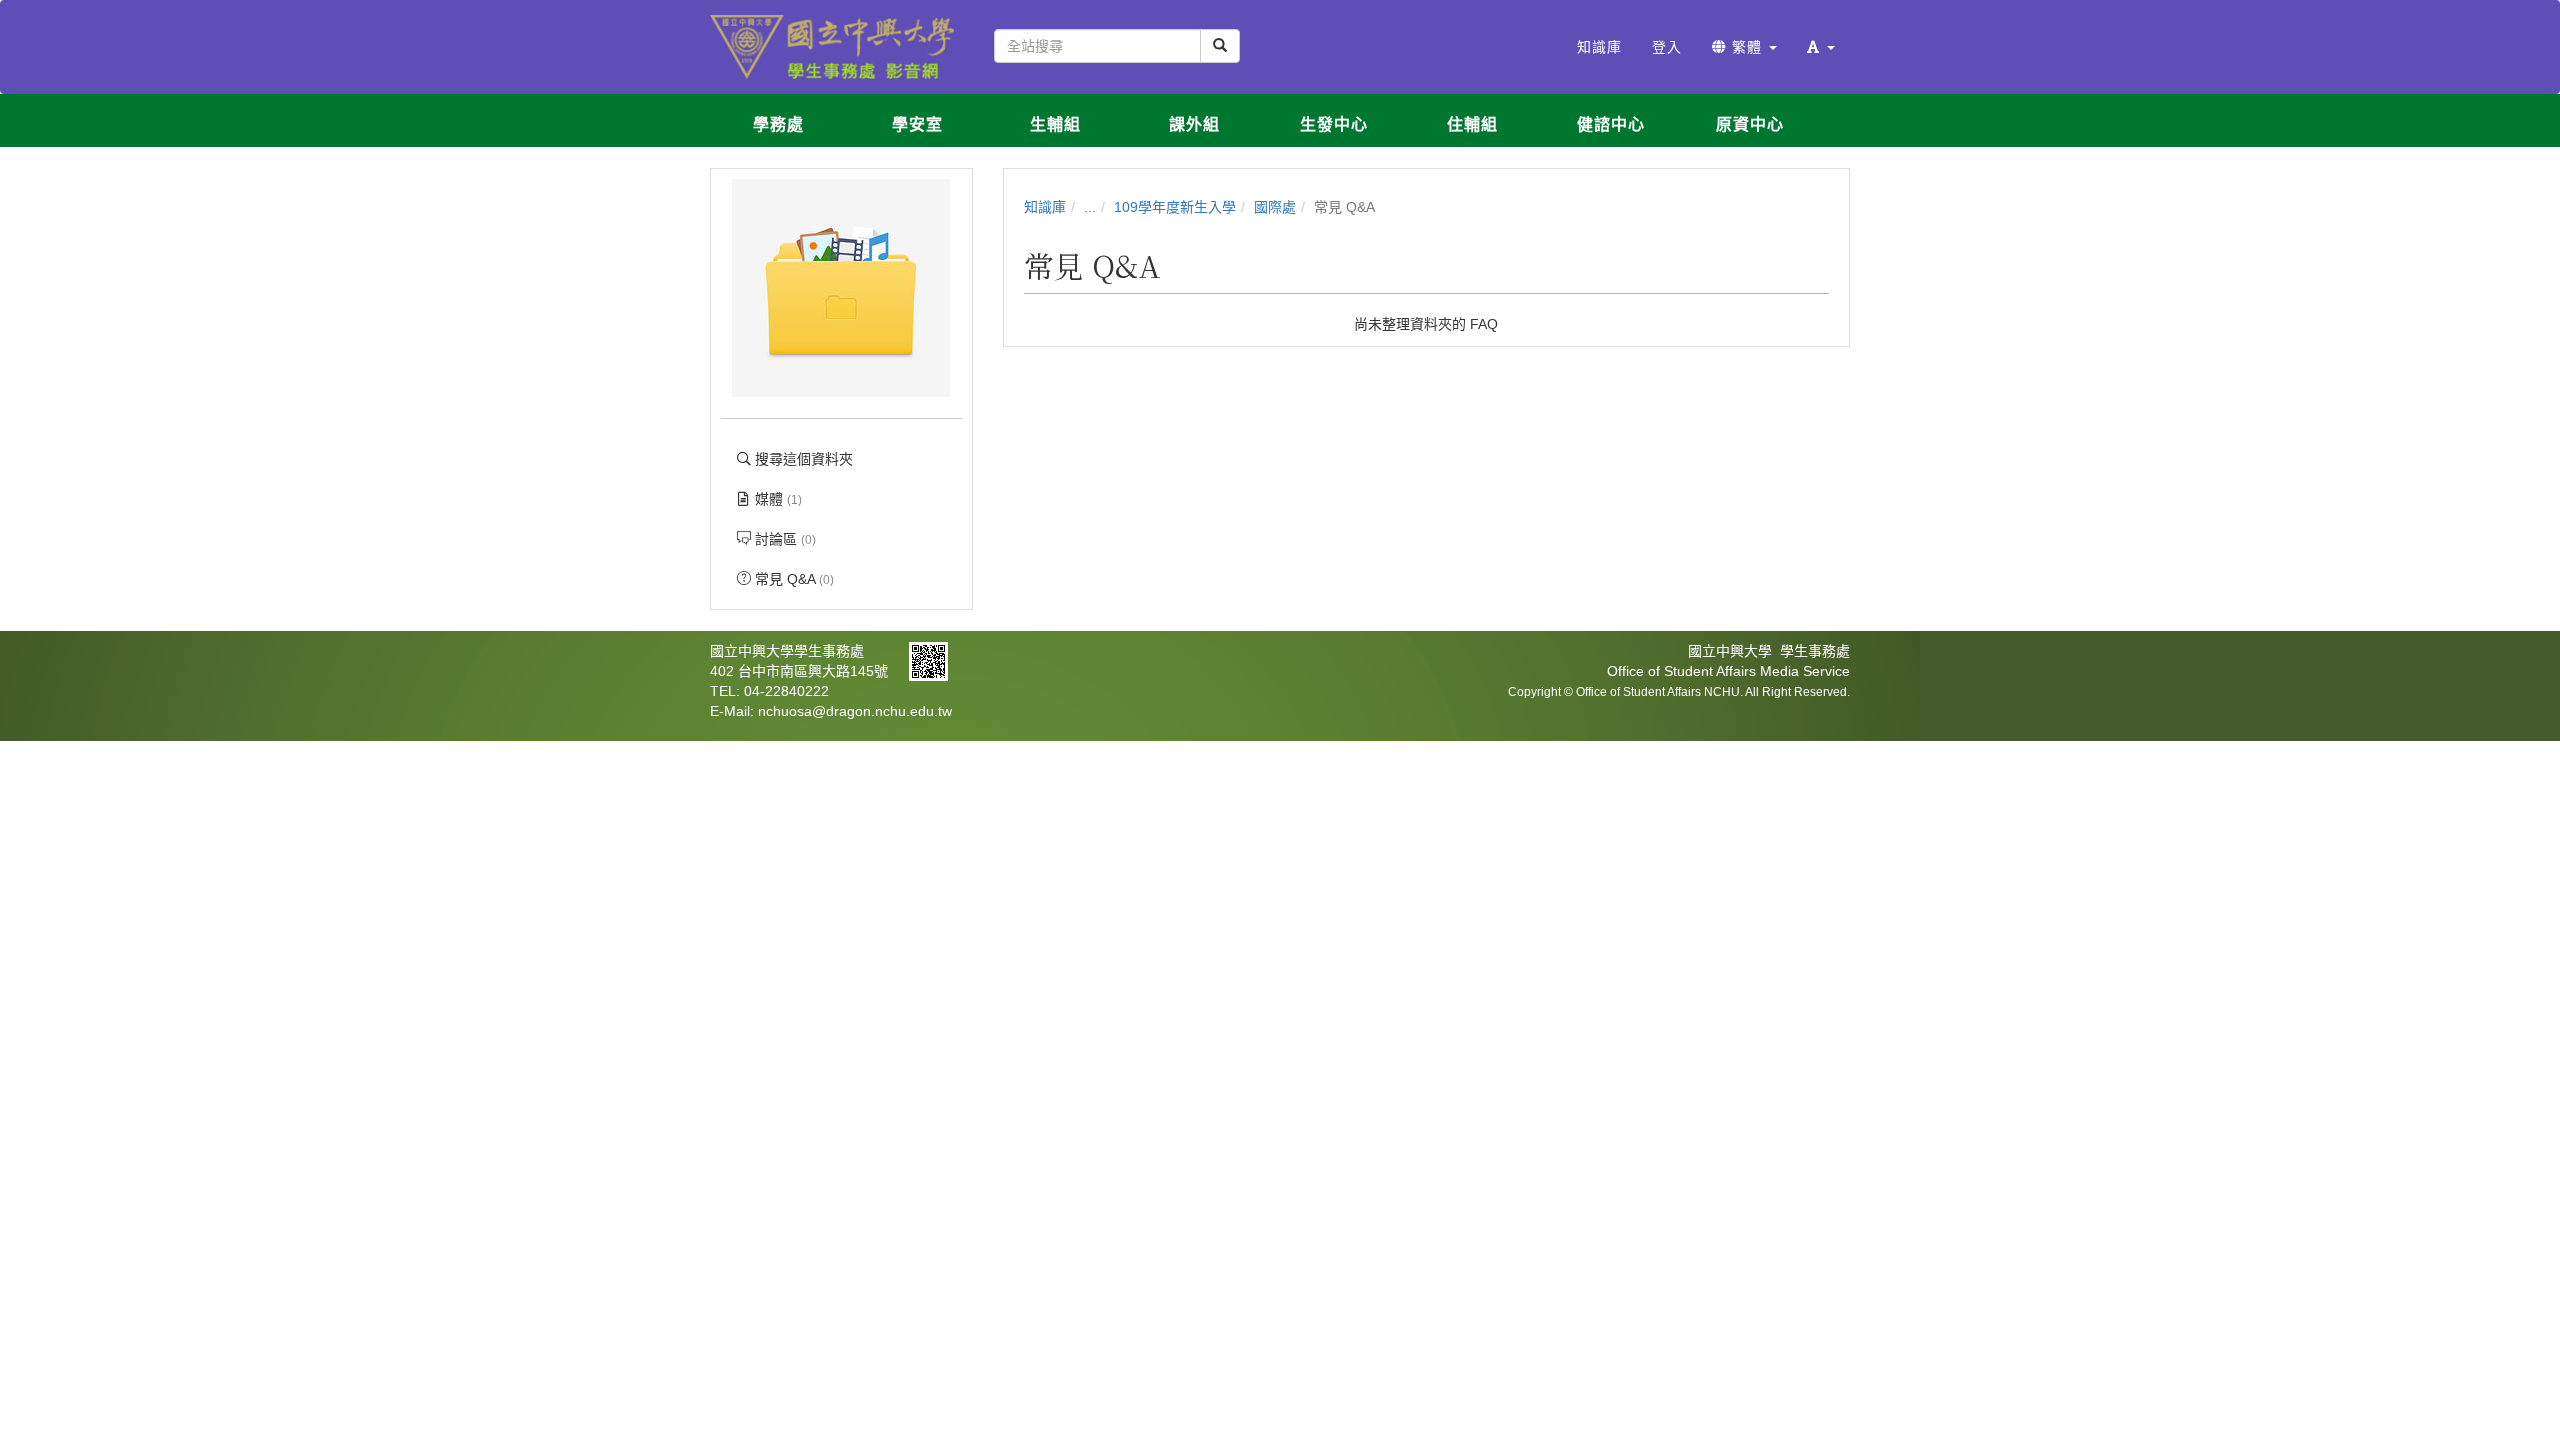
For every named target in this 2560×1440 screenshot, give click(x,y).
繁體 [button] (1747, 47)
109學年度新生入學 (1175, 207)
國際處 (1275, 207)
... (1090, 207)
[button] (1821, 47)
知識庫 (1045, 207)
